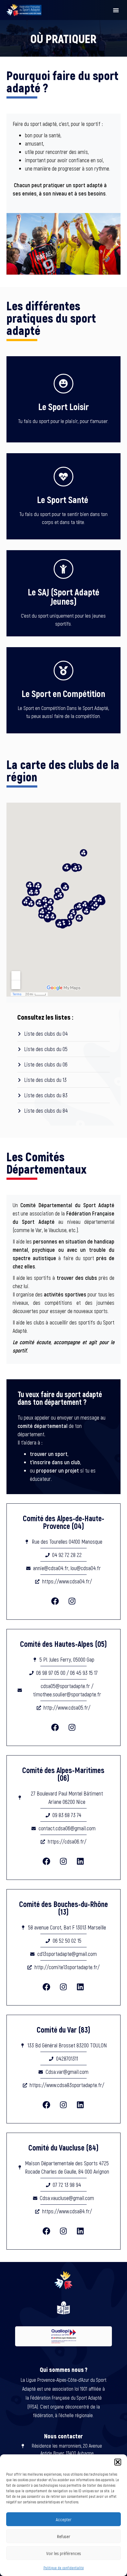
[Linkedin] (80, 1861)
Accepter (64, 2519)
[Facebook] (55, 1601)
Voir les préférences (64, 2553)
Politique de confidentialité (64, 2568)
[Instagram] (72, 1601)
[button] (118, 2462)
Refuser (64, 2536)
